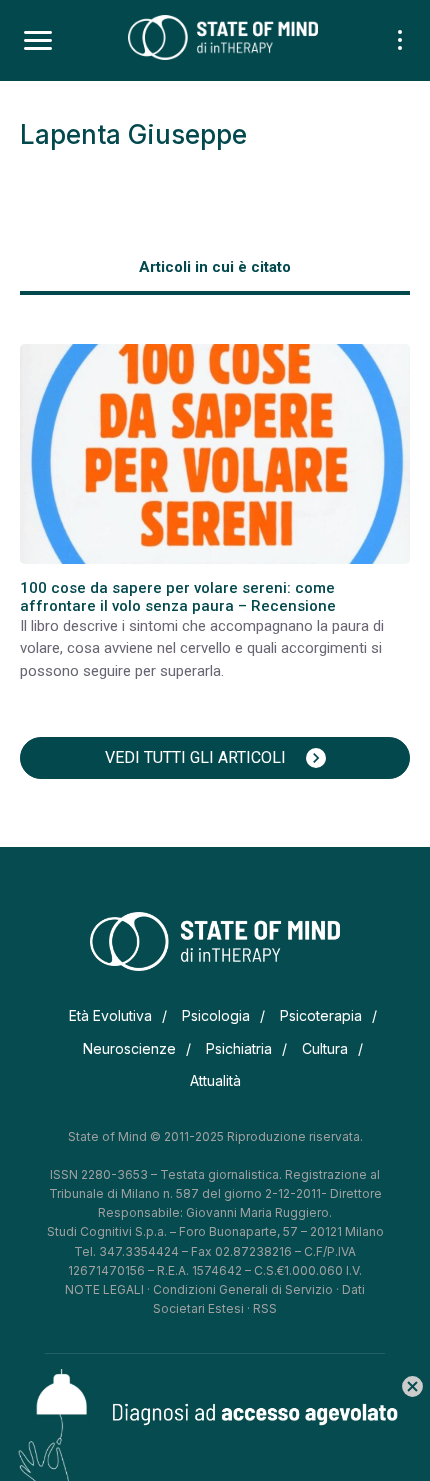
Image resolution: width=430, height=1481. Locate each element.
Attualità (215, 1080)
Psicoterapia (321, 1015)
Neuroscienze (129, 1048)
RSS (265, 1308)
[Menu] (38, 41)
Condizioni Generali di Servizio (243, 1289)
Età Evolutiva (110, 1015)
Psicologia (216, 1015)
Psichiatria (239, 1048)
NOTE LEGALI (104, 1289)
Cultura (325, 1048)
